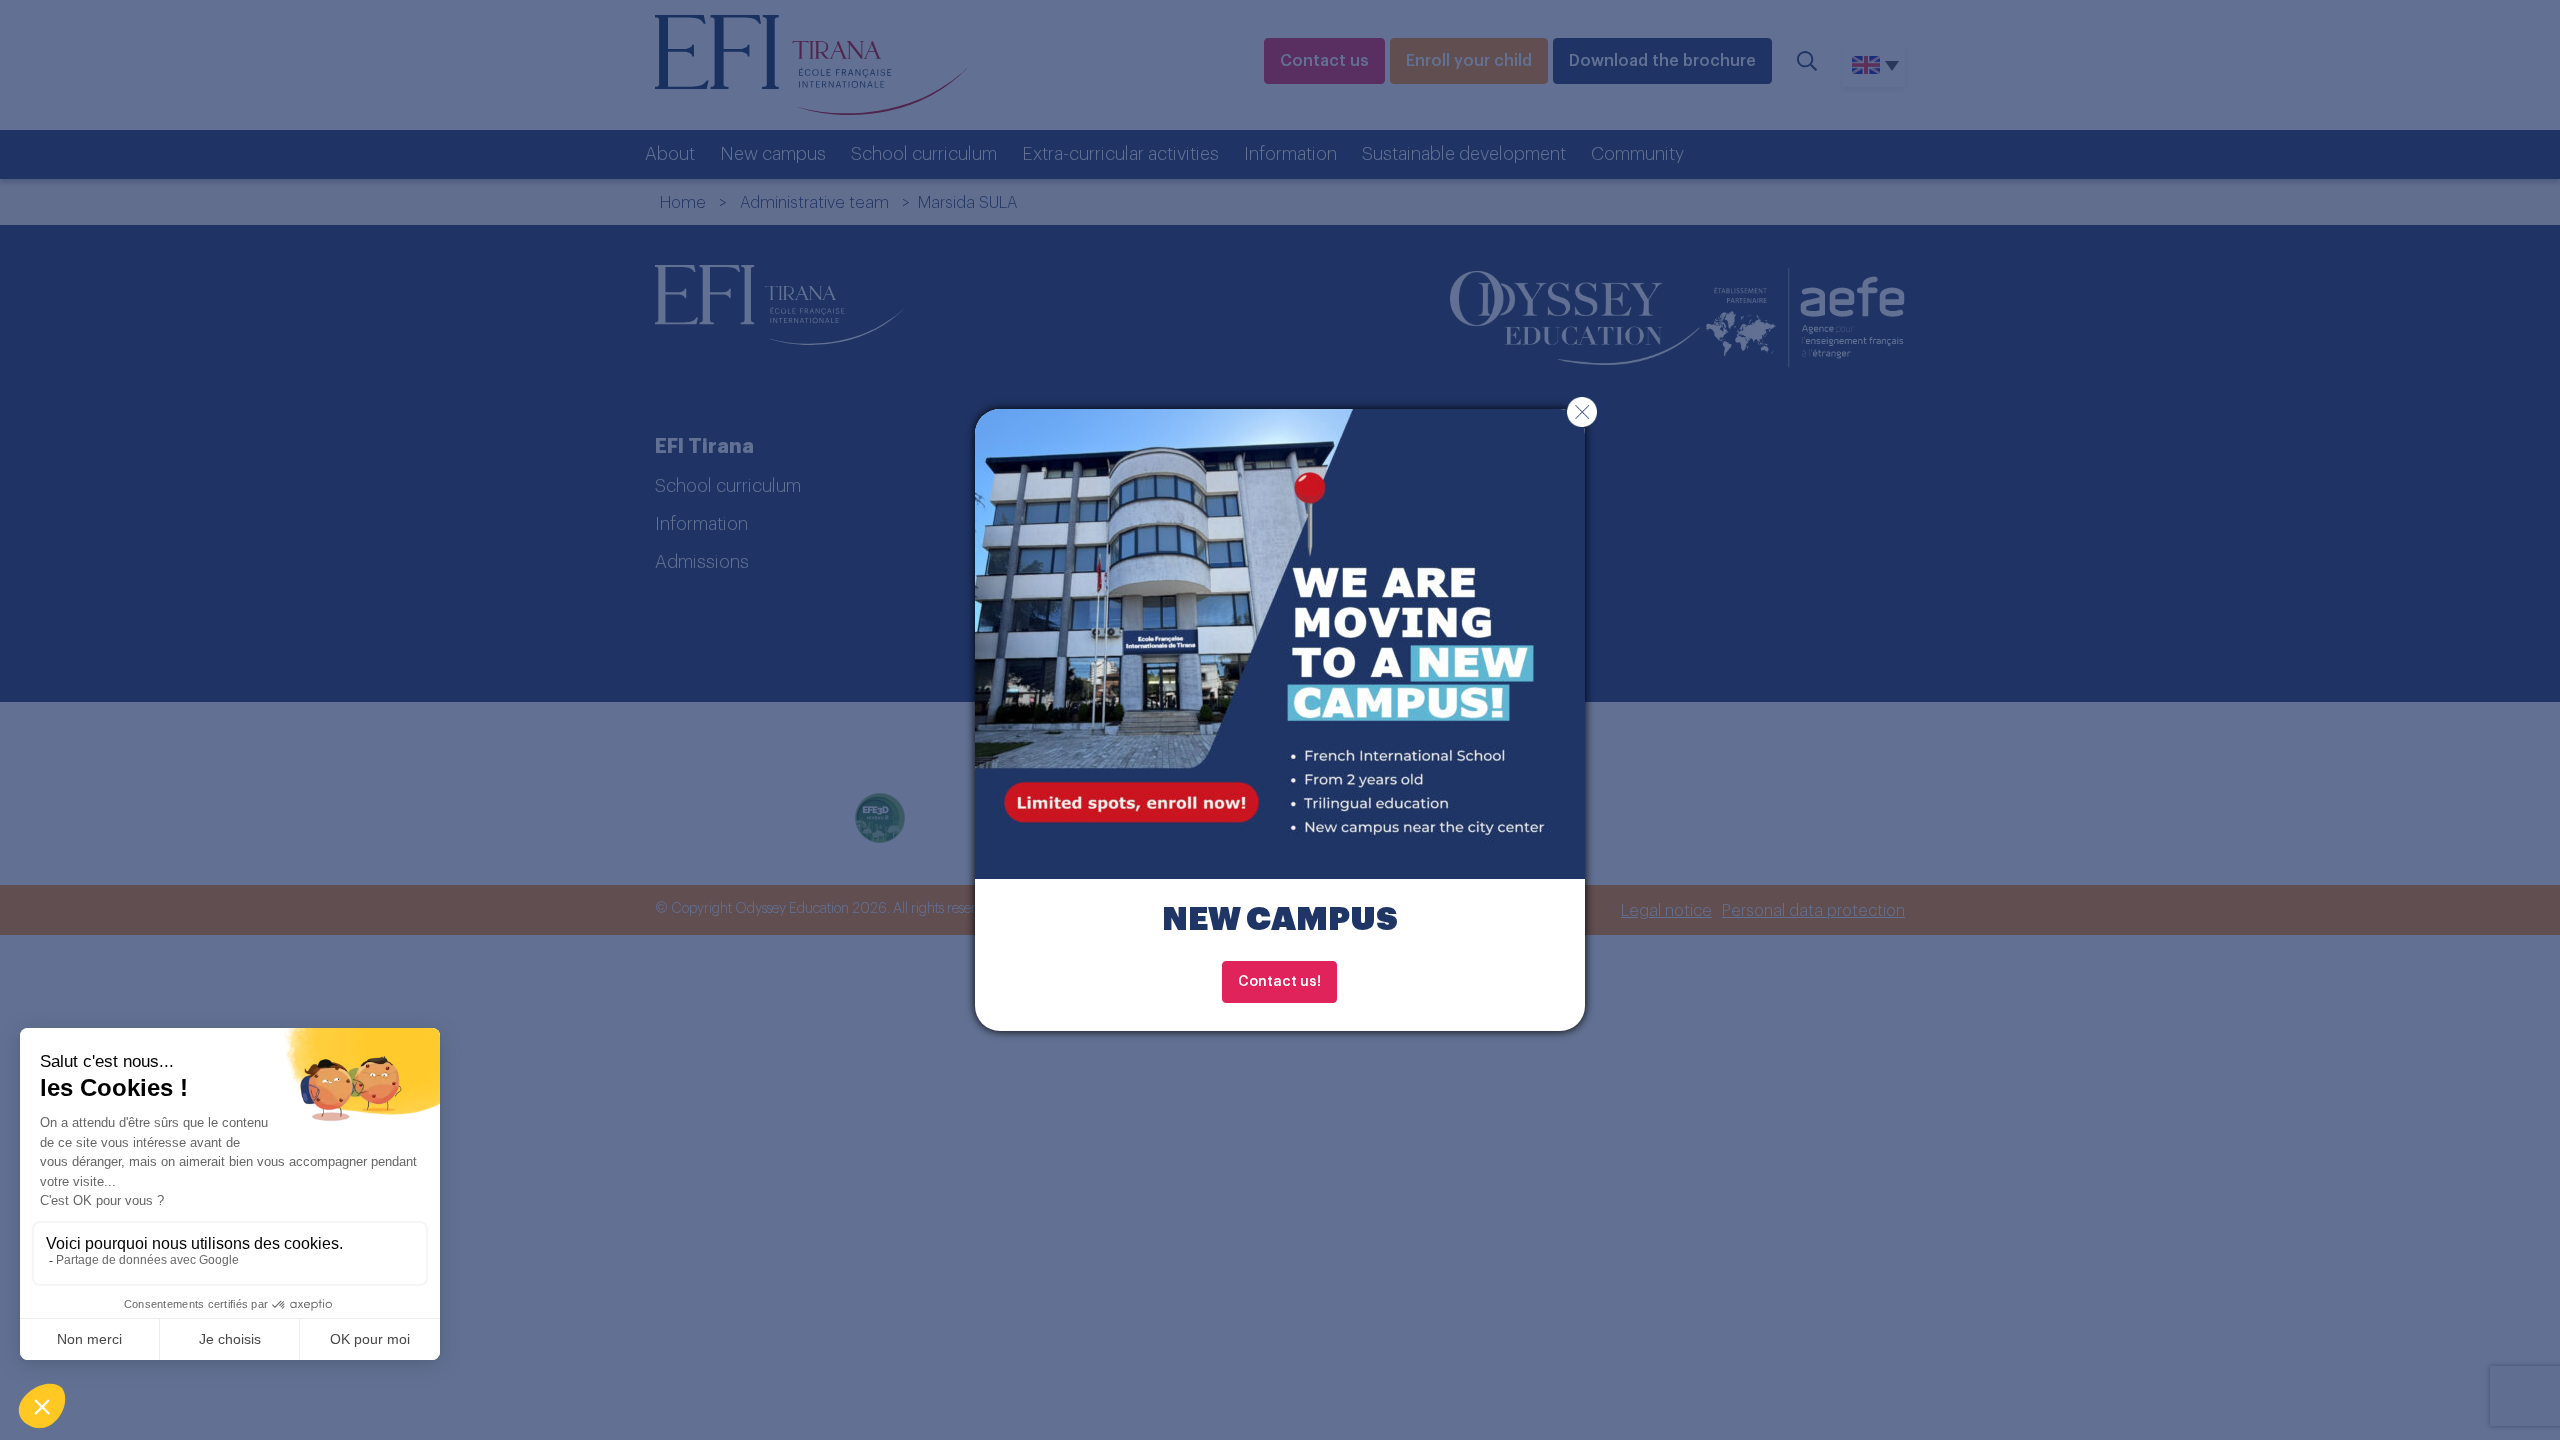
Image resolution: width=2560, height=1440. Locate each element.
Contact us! (1279, 982)
